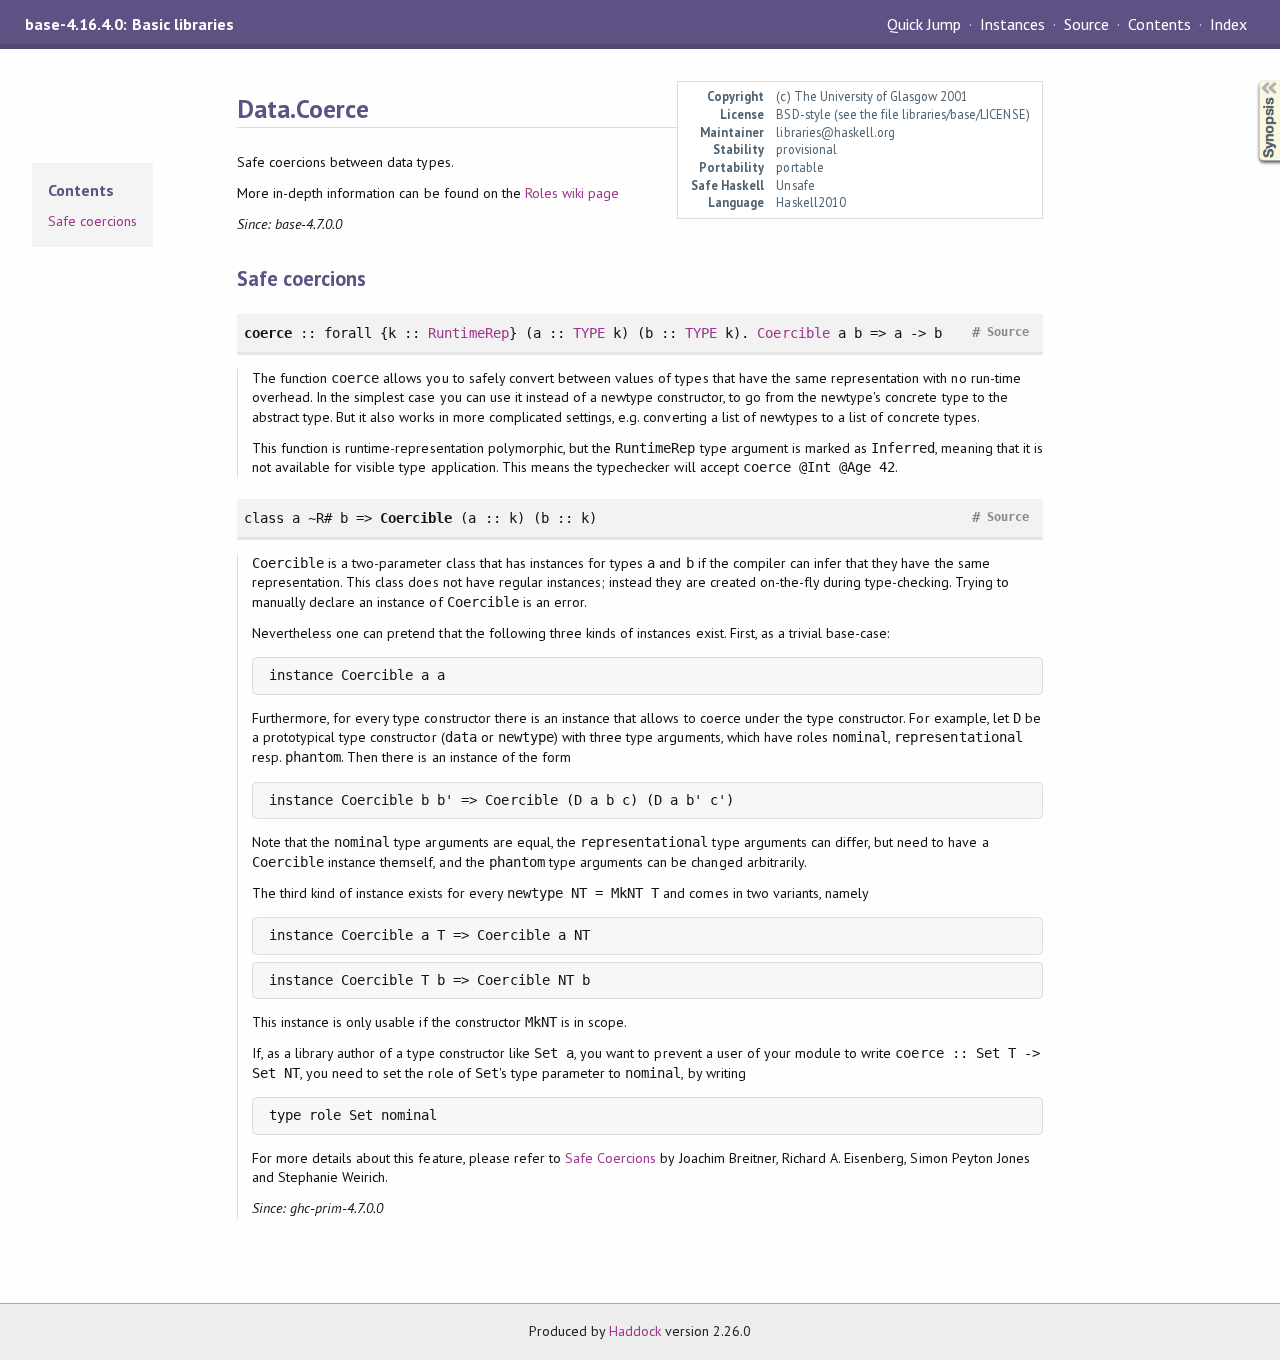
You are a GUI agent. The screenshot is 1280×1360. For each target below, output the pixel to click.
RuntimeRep (468, 333)
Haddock (635, 1331)
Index (1228, 24)
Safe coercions (92, 221)
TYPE (589, 333)
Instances (1012, 24)
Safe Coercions (610, 1158)
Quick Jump (924, 24)
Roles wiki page (572, 193)
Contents (1159, 24)
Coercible (793, 333)
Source (1086, 24)
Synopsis (1253, 80)
